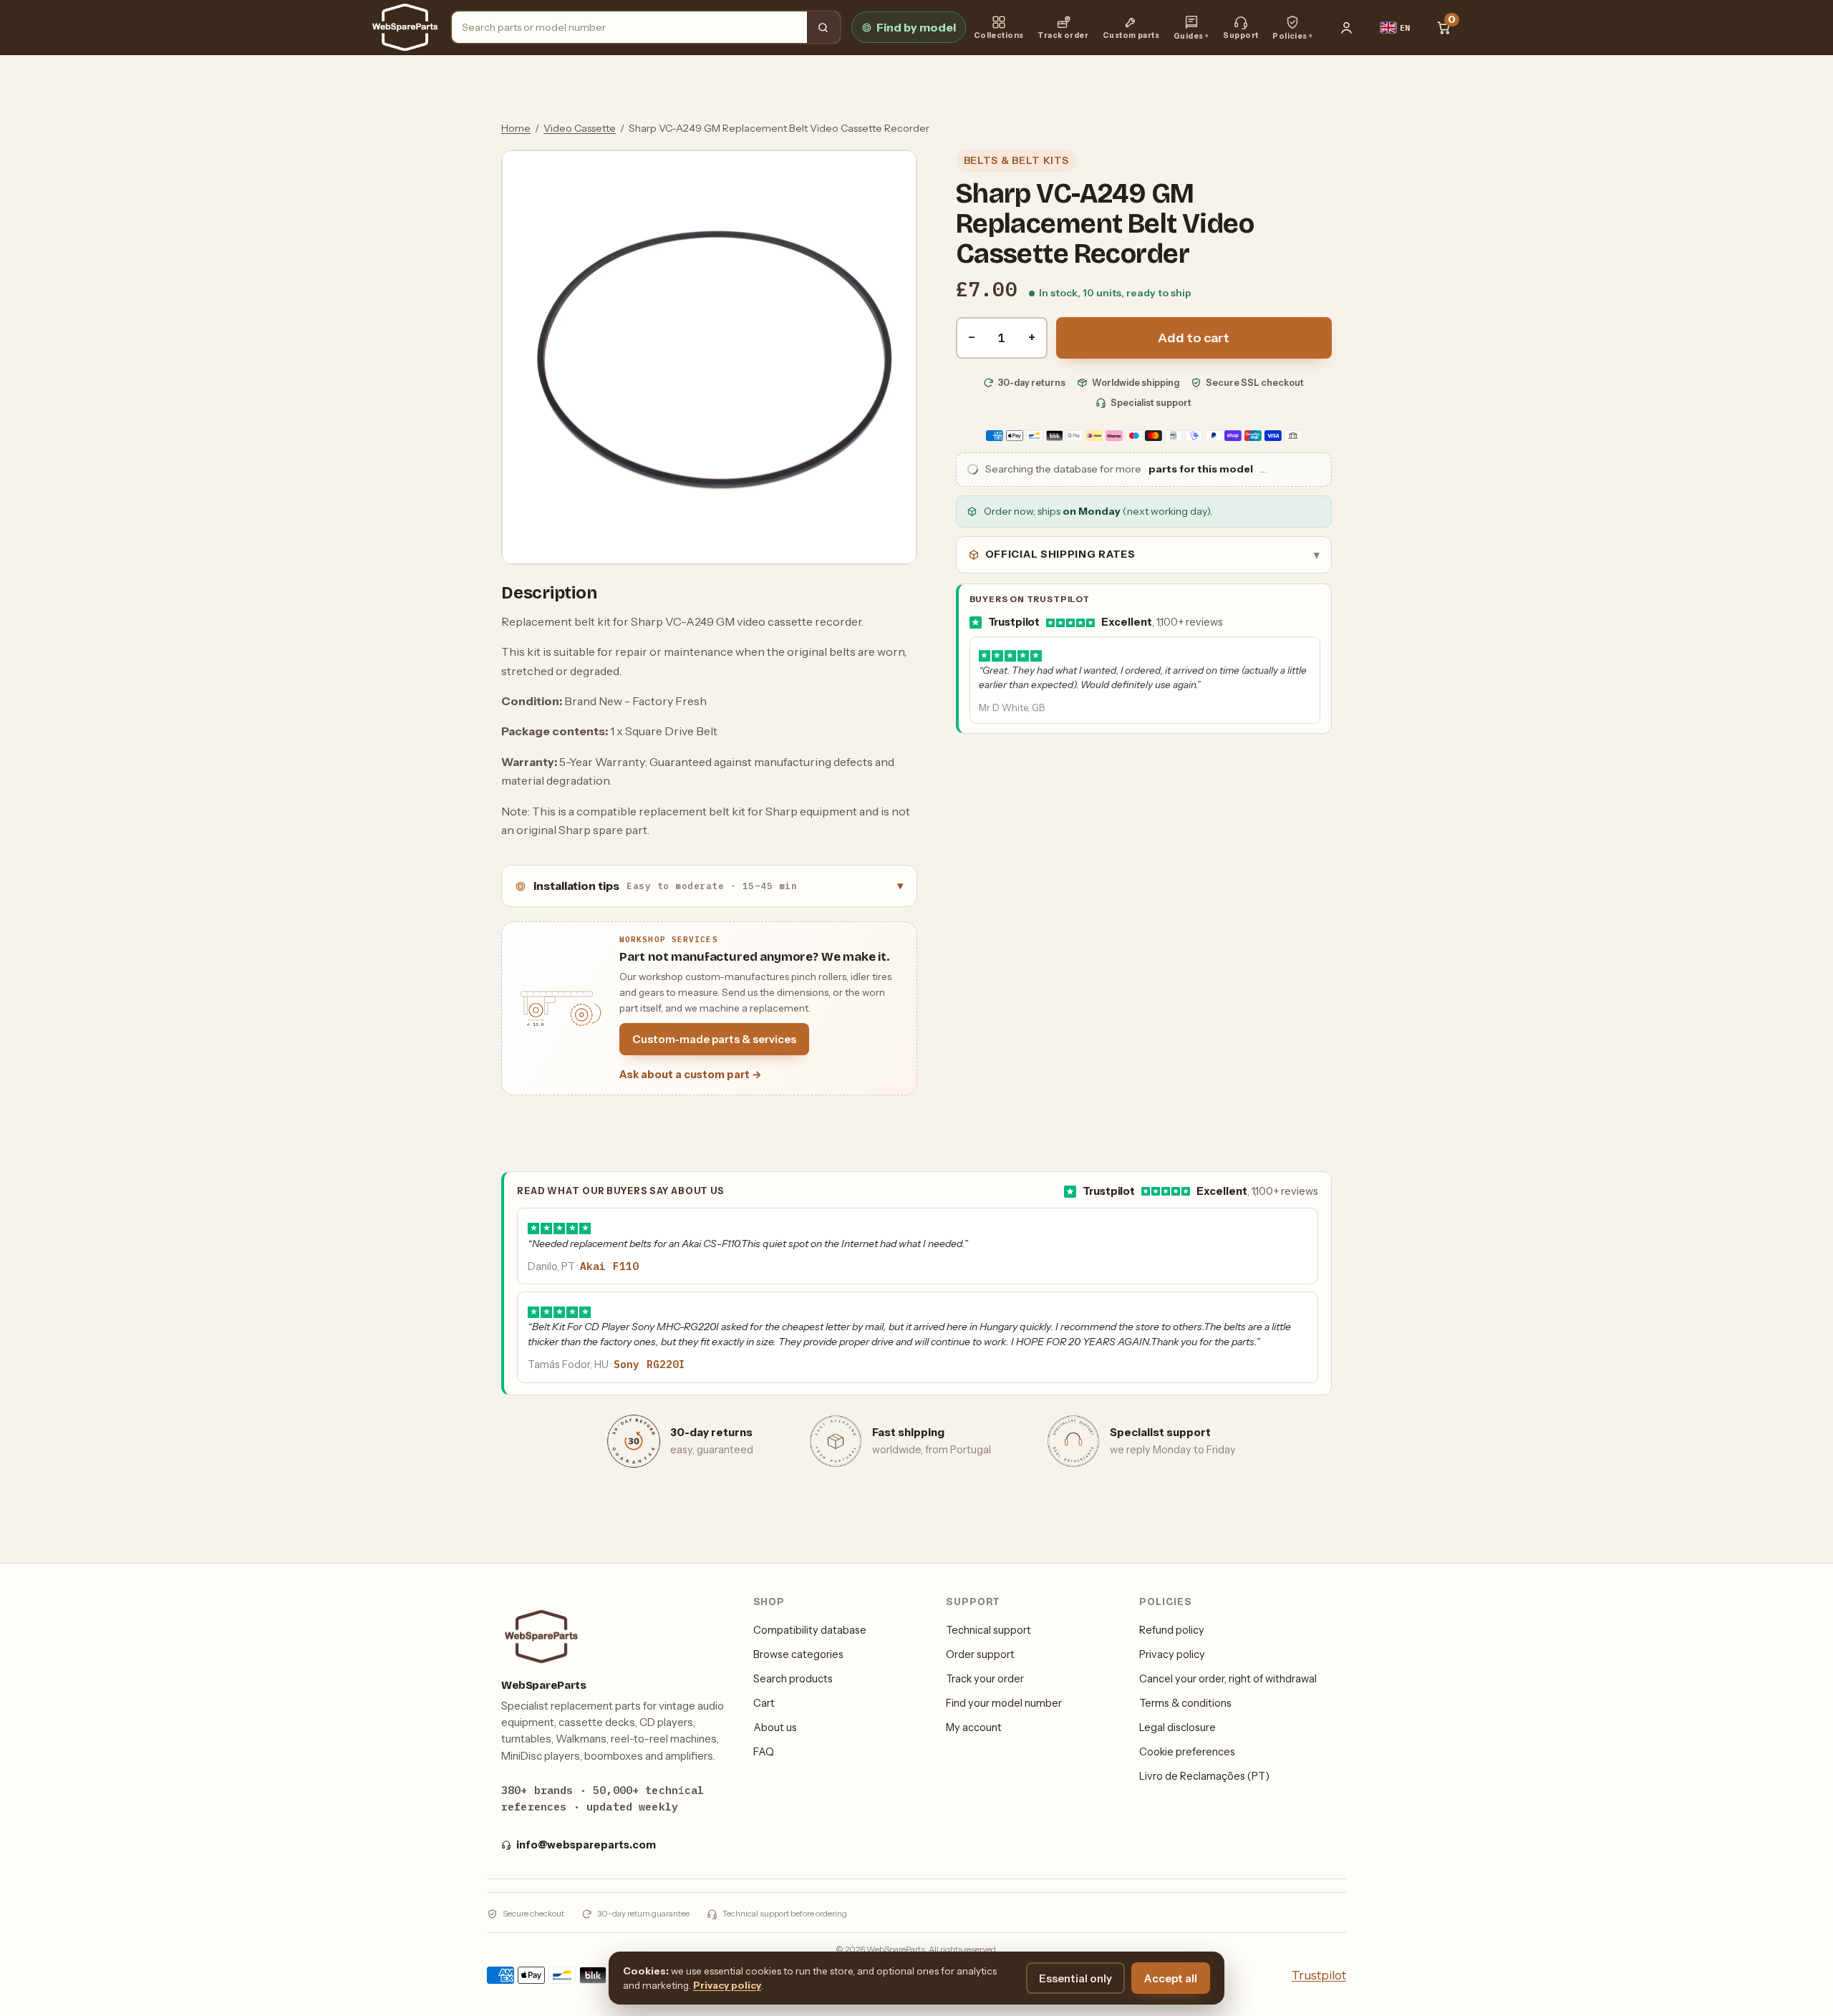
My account (974, 1727)
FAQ (764, 1752)
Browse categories (798, 1654)
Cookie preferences (1187, 1752)
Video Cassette (580, 128)
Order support (980, 1654)
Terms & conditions (1185, 1703)
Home (516, 128)
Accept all (1171, 1978)
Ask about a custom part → (691, 1075)
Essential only (1075, 1978)
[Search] (823, 27)
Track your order (985, 1679)
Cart (764, 1703)
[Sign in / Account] (1347, 27)
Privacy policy (1172, 1654)
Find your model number (1004, 1703)
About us (775, 1727)
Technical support (988, 1630)
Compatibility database (810, 1630)
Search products (793, 1679)
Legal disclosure (1177, 1727)
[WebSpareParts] (405, 27)
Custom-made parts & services (714, 1039)
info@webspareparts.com (586, 1845)
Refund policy (1172, 1630)
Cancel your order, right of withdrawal (1228, 1679)
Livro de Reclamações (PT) (1204, 1776)
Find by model (916, 27)
